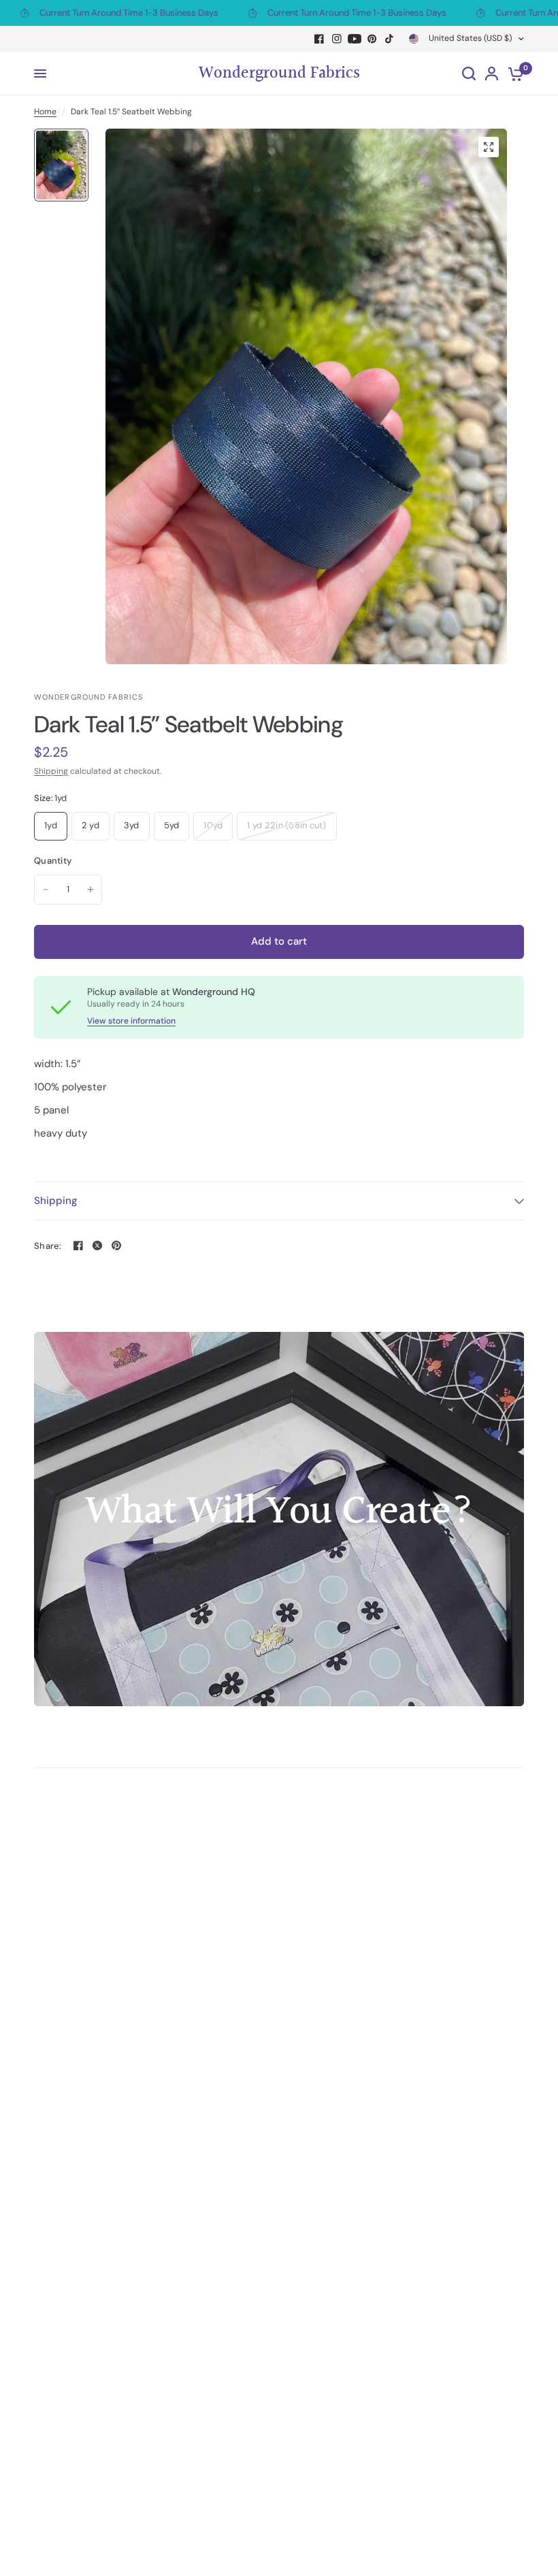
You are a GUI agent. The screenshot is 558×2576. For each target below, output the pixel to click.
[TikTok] (390, 39)
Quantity (53, 861)
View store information (131, 1021)
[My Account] (492, 74)
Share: (48, 1246)
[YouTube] (355, 39)
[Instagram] (337, 39)
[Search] (469, 74)
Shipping (51, 771)
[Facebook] (319, 39)
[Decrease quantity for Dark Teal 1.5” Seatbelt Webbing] (46, 890)
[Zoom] (489, 147)
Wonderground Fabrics (279, 74)
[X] (97, 1245)
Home (45, 112)
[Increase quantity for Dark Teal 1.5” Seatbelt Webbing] (91, 890)
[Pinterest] (372, 39)
